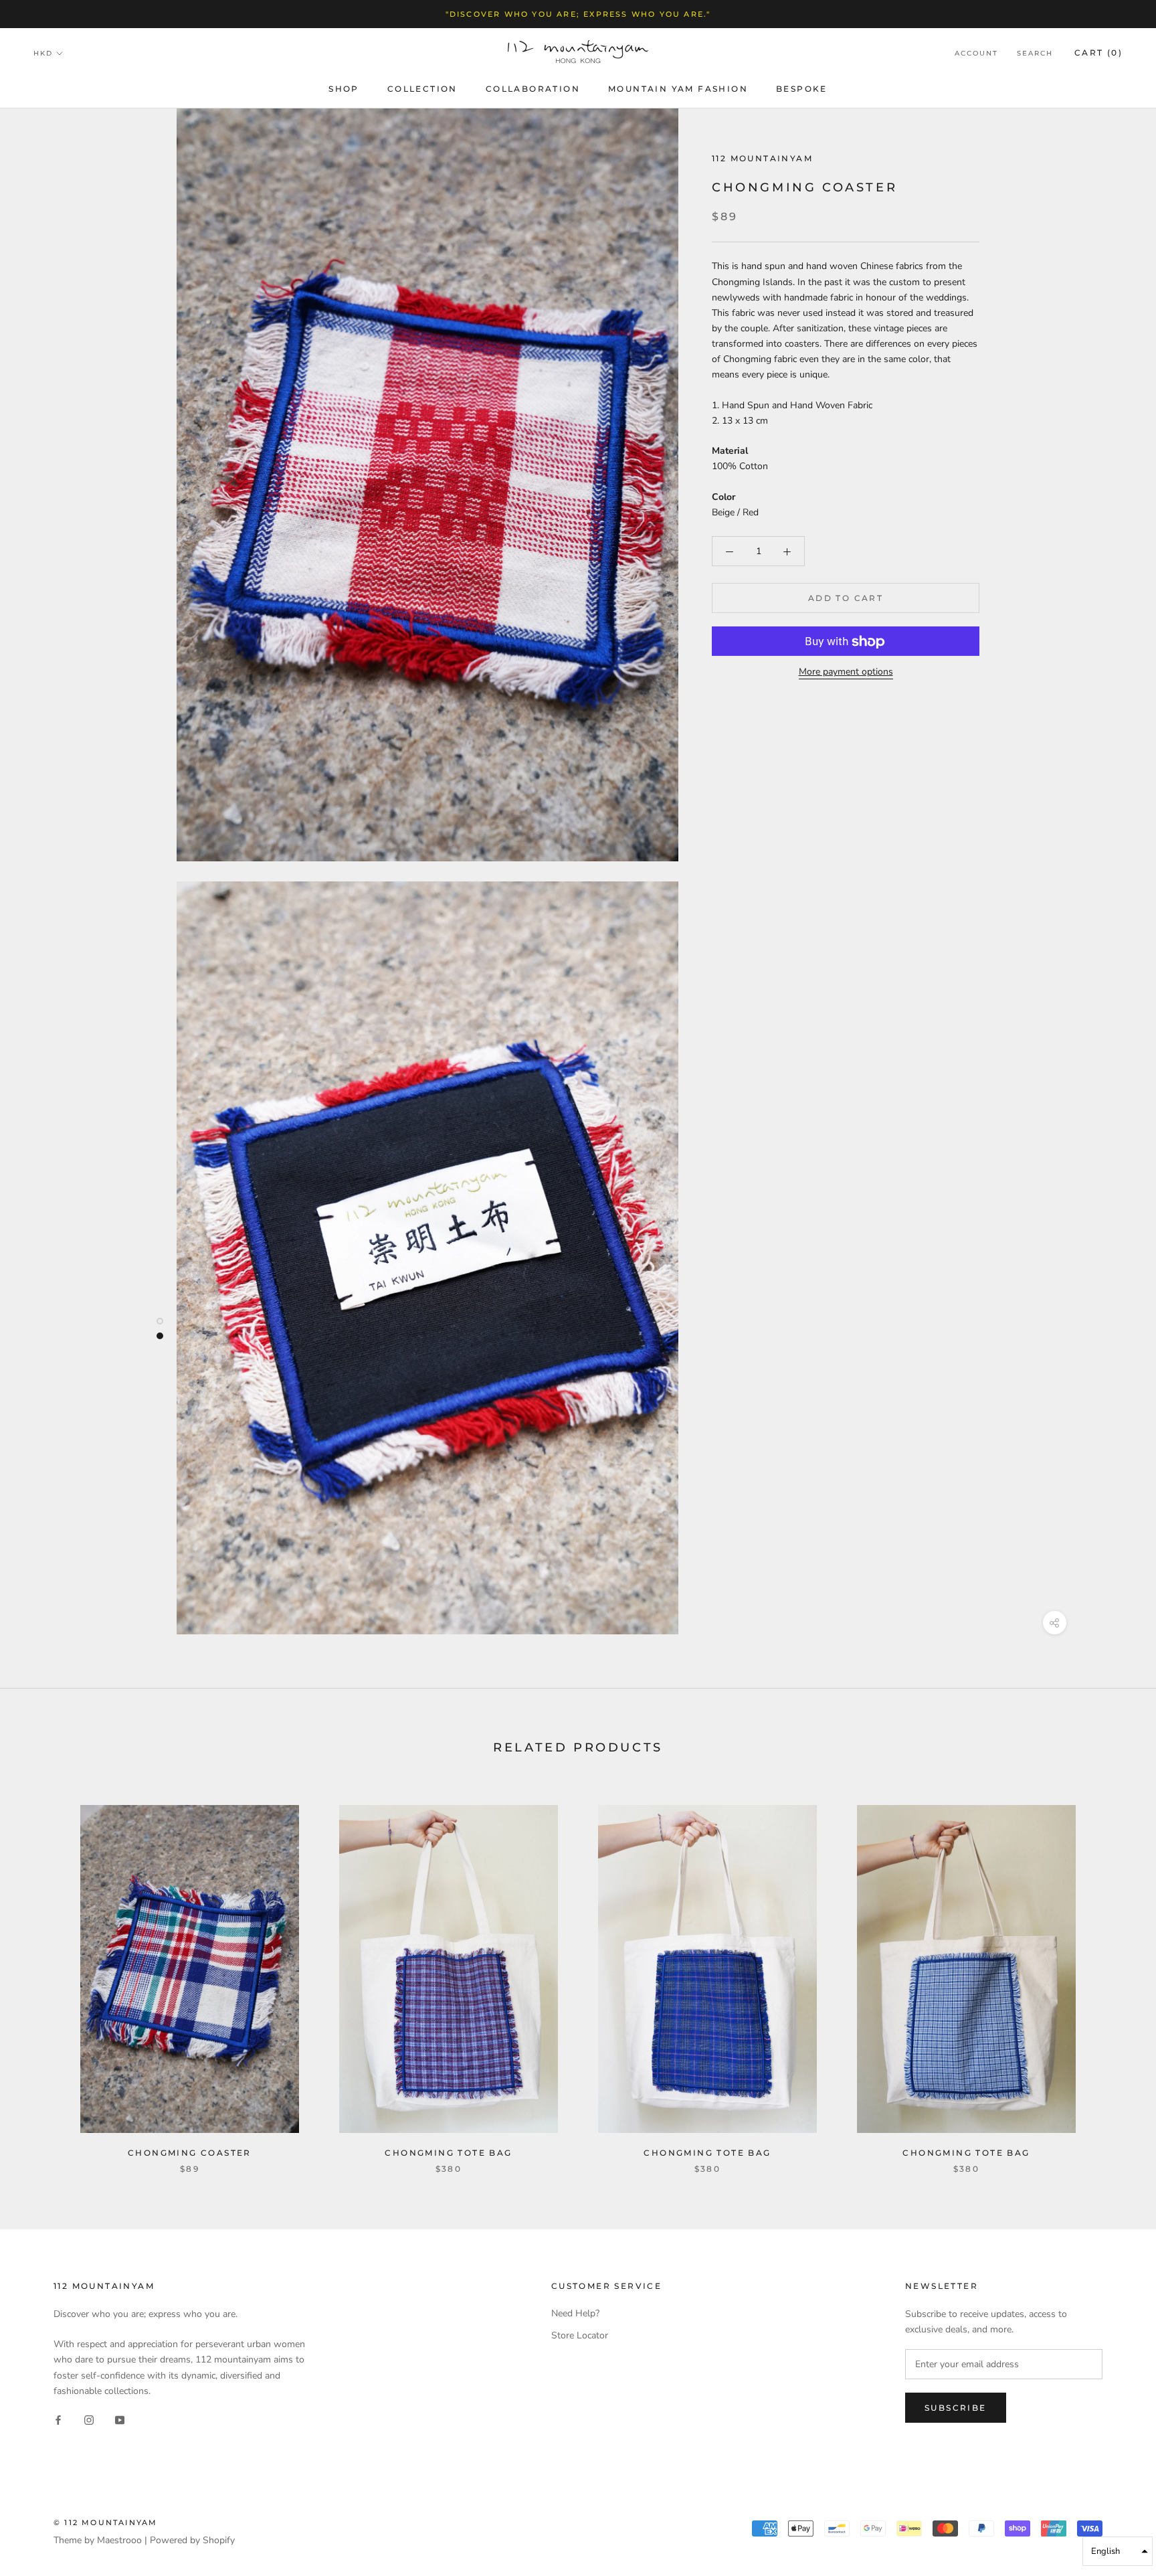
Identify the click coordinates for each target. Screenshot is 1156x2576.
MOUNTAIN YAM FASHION (678, 89)
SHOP (344, 89)
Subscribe (956, 2408)
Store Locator (580, 2335)
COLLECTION (422, 89)
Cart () (1098, 53)
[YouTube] (120, 2420)
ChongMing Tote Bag (448, 2153)
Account (976, 54)
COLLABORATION (533, 89)
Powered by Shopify (192, 2540)
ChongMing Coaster (190, 2153)
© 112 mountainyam (105, 2522)
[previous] (42, 1975)
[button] (1118, 2551)
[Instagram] (89, 2420)
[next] (1114, 1975)
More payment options (846, 672)
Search (1035, 54)
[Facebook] (58, 2420)
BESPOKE (802, 89)
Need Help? (575, 2313)
